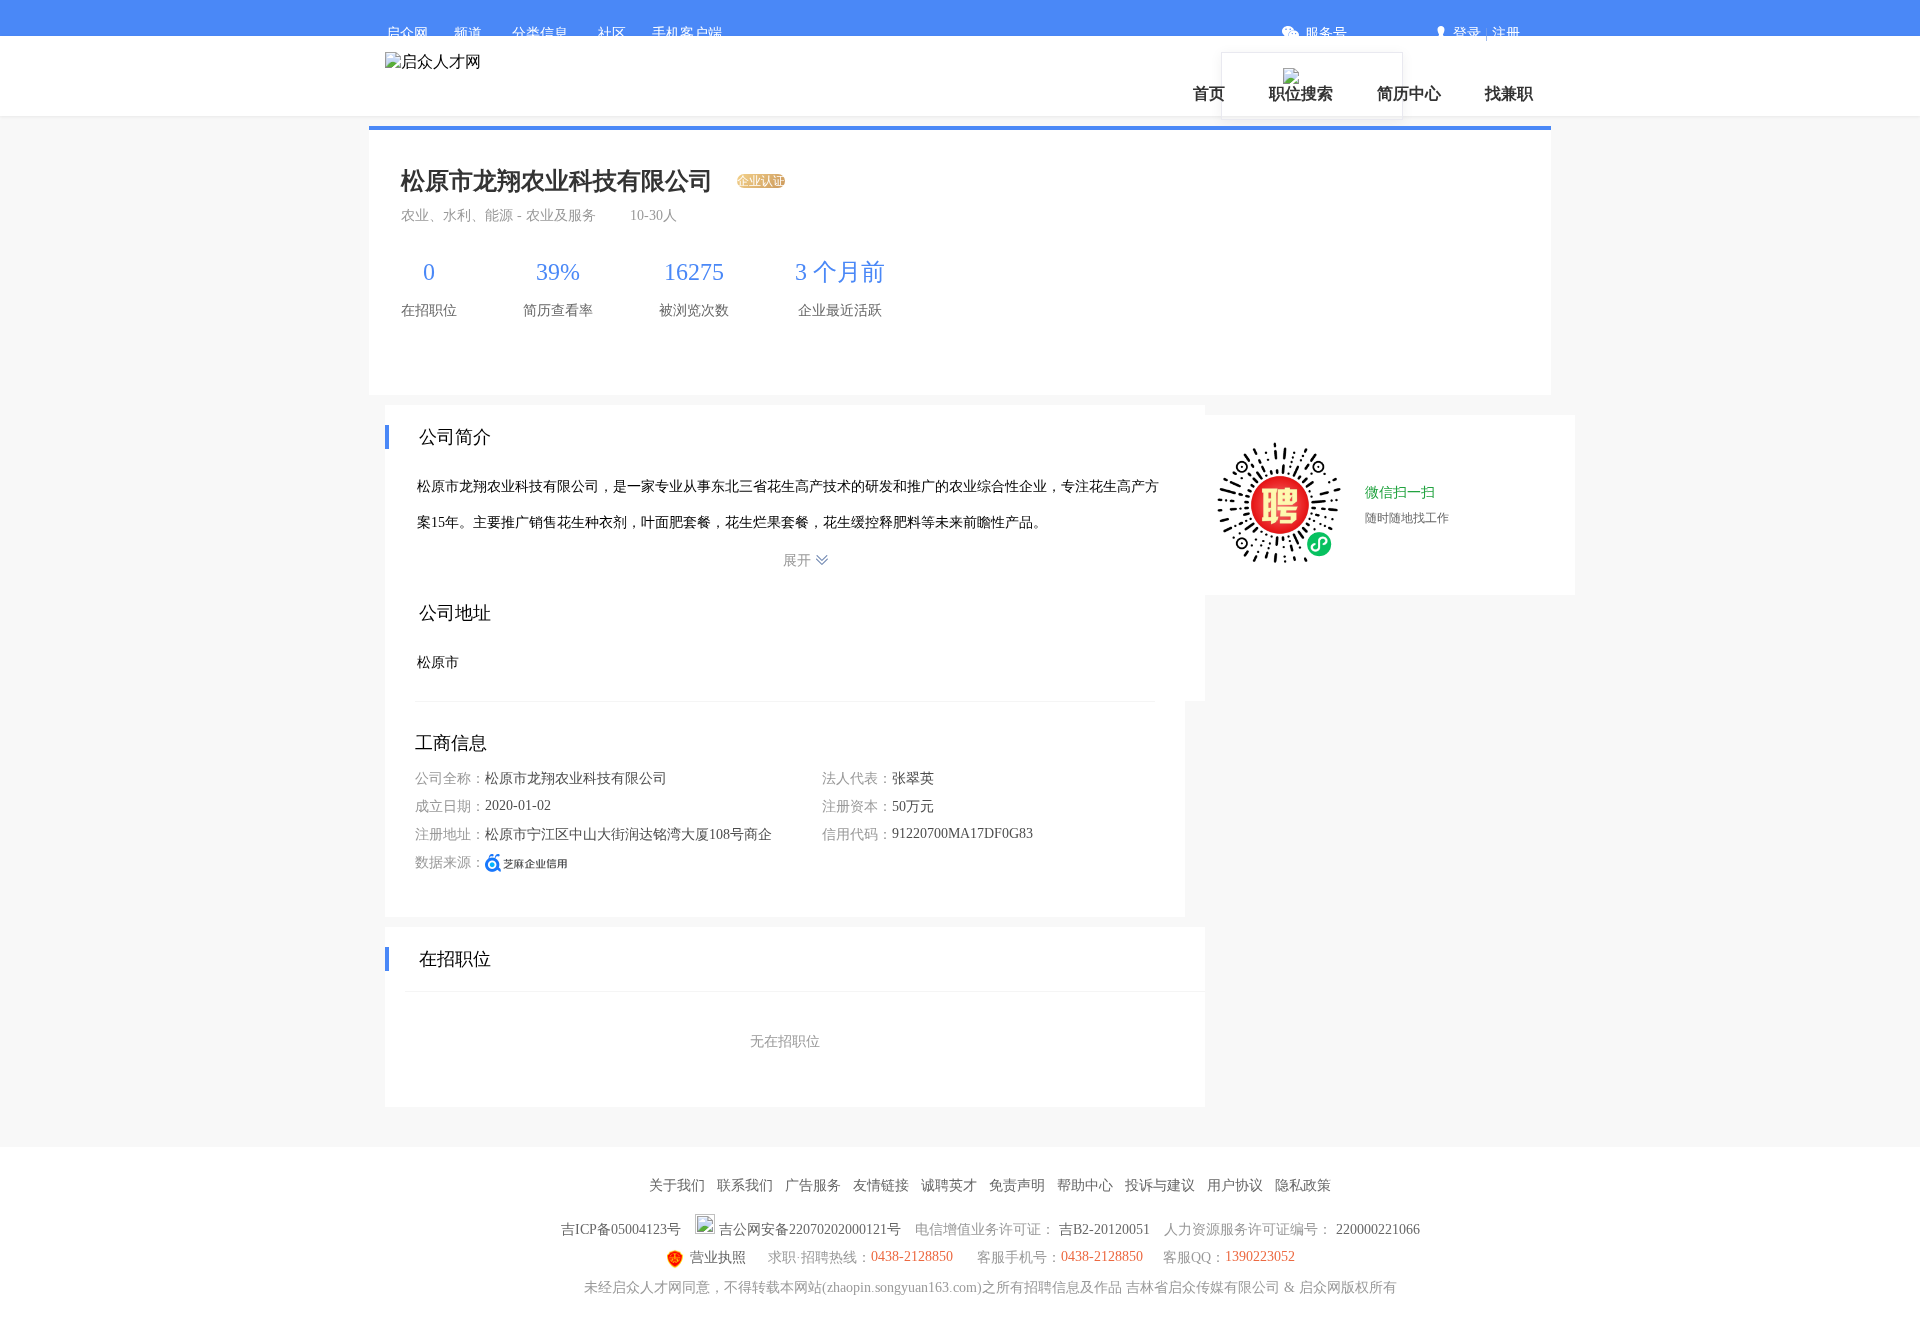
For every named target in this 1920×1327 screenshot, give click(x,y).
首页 (1209, 93)
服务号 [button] (1326, 33)
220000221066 (1378, 1229)
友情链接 (881, 1185)
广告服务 (813, 1185)
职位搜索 (1301, 93)
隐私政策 (1303, 1185)
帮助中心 (1085, 1185)
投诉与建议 (1160, 1185)
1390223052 (1260, 1256)
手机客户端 (687, 33)
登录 (1467, 33)
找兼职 (1509, 93)
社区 (612, 33)
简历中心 (1409, 93)
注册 (1506, 33)
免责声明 (1017, 1185)
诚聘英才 (949, 1185)
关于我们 (677, 1185)
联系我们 (745, 1185)
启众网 (407, 33)
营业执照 (718, 1257)
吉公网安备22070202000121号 (810, 1229)
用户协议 (1235, 1185)
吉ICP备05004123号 (621, 1229)
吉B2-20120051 (1104, 1229)
